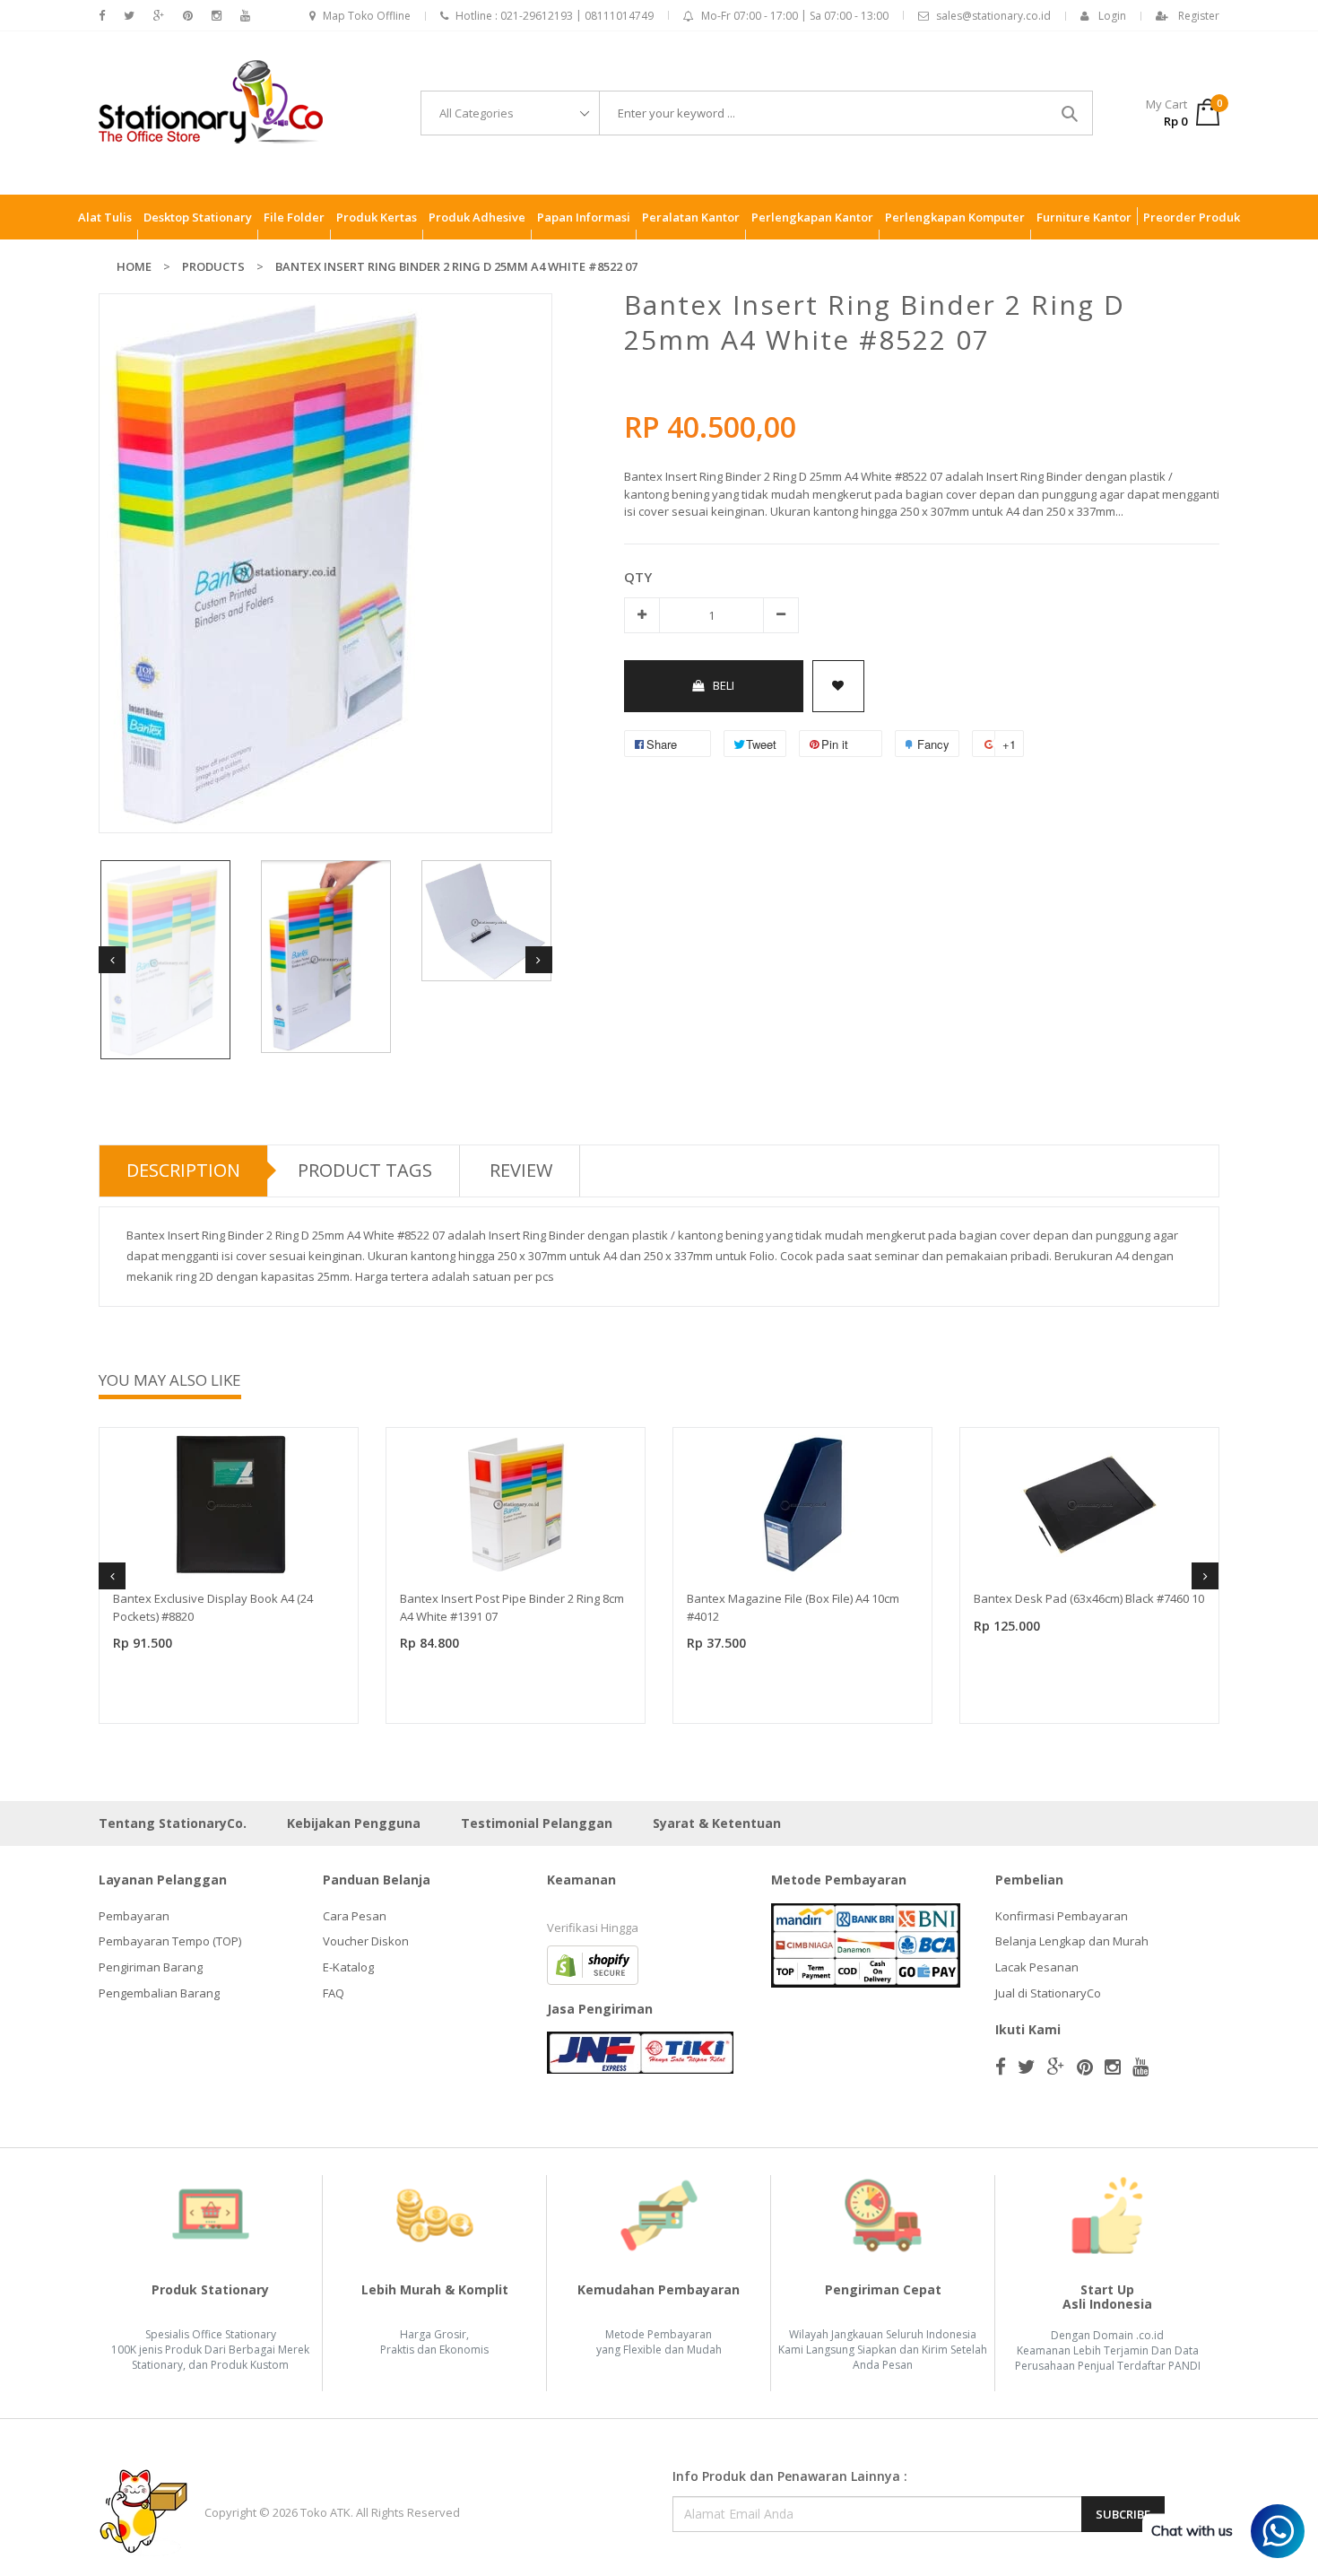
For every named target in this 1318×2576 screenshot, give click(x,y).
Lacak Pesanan (1037, 1967)
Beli (724, 685)
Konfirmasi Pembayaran (1062, 1916)
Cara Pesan (355, 1916)
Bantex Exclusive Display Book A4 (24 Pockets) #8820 (213, 1607)
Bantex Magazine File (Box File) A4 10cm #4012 (793, 1607)
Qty (638, 577)
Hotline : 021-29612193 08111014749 (555, 16)
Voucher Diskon (366, 1941)
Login (1112, 16)
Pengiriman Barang (151, 1967)
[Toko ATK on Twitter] (129, 16)
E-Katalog (348, 1967)
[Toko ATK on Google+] (159, 16)
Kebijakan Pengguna (354, 1823)
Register (1199, 16)
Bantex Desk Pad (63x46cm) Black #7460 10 (1089, 1598)
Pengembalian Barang (159, 1993)
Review (521, 1170)
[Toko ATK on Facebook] (102, 16)
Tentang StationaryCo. (173, 1823)
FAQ (334, 1993)
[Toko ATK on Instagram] (217, 16)
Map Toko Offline (367, 16)
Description (183, 1170)
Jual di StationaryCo (1048, 1993)
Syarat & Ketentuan (717, 1823)
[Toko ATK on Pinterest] (188, 16)
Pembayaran (134, 1916)
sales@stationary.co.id (993, 16)
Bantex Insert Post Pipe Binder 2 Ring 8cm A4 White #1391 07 (512, 1607)
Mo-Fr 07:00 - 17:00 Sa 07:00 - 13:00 (795, 16)
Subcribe (1123, 2514)
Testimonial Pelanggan (537, 1823)
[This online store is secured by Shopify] (593, 1963)
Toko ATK (325, 2512)
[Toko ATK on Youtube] (245, 16)
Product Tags (365, 1170)
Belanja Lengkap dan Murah (1072, 1941)
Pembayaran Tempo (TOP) (170, 1941)
